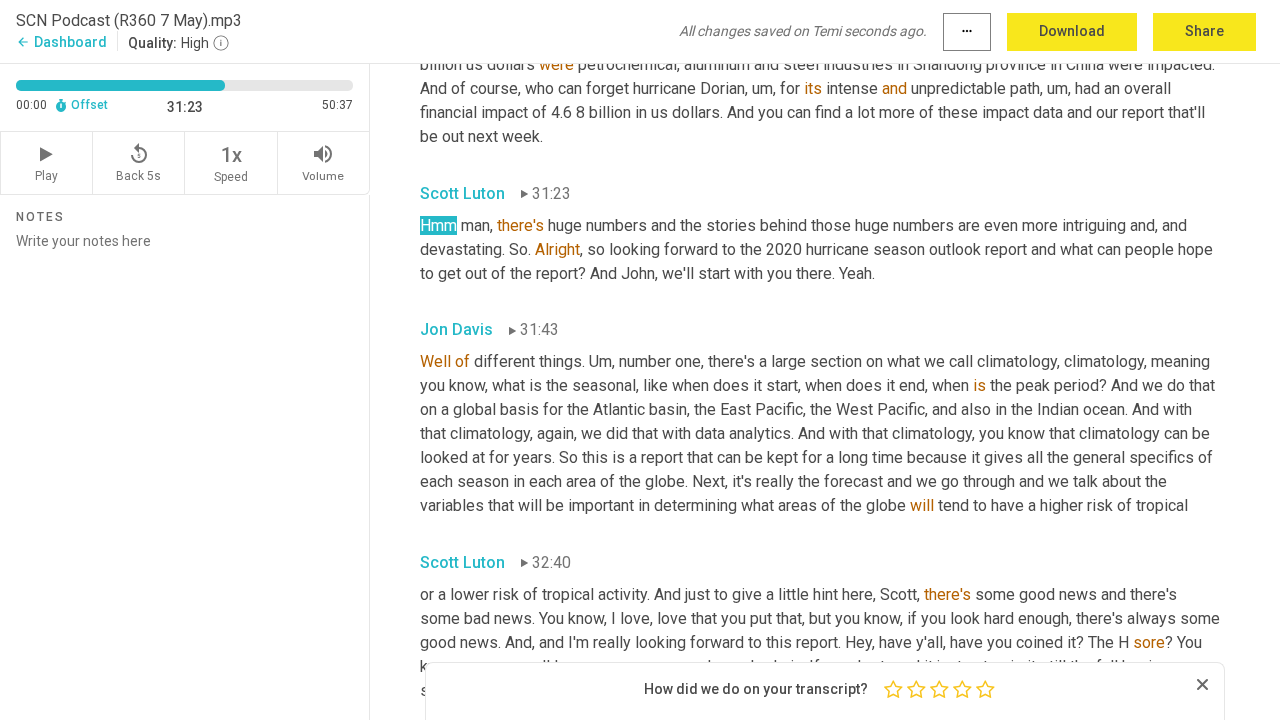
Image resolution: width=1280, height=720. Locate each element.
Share (1204, 31)
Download (1072, 31)
